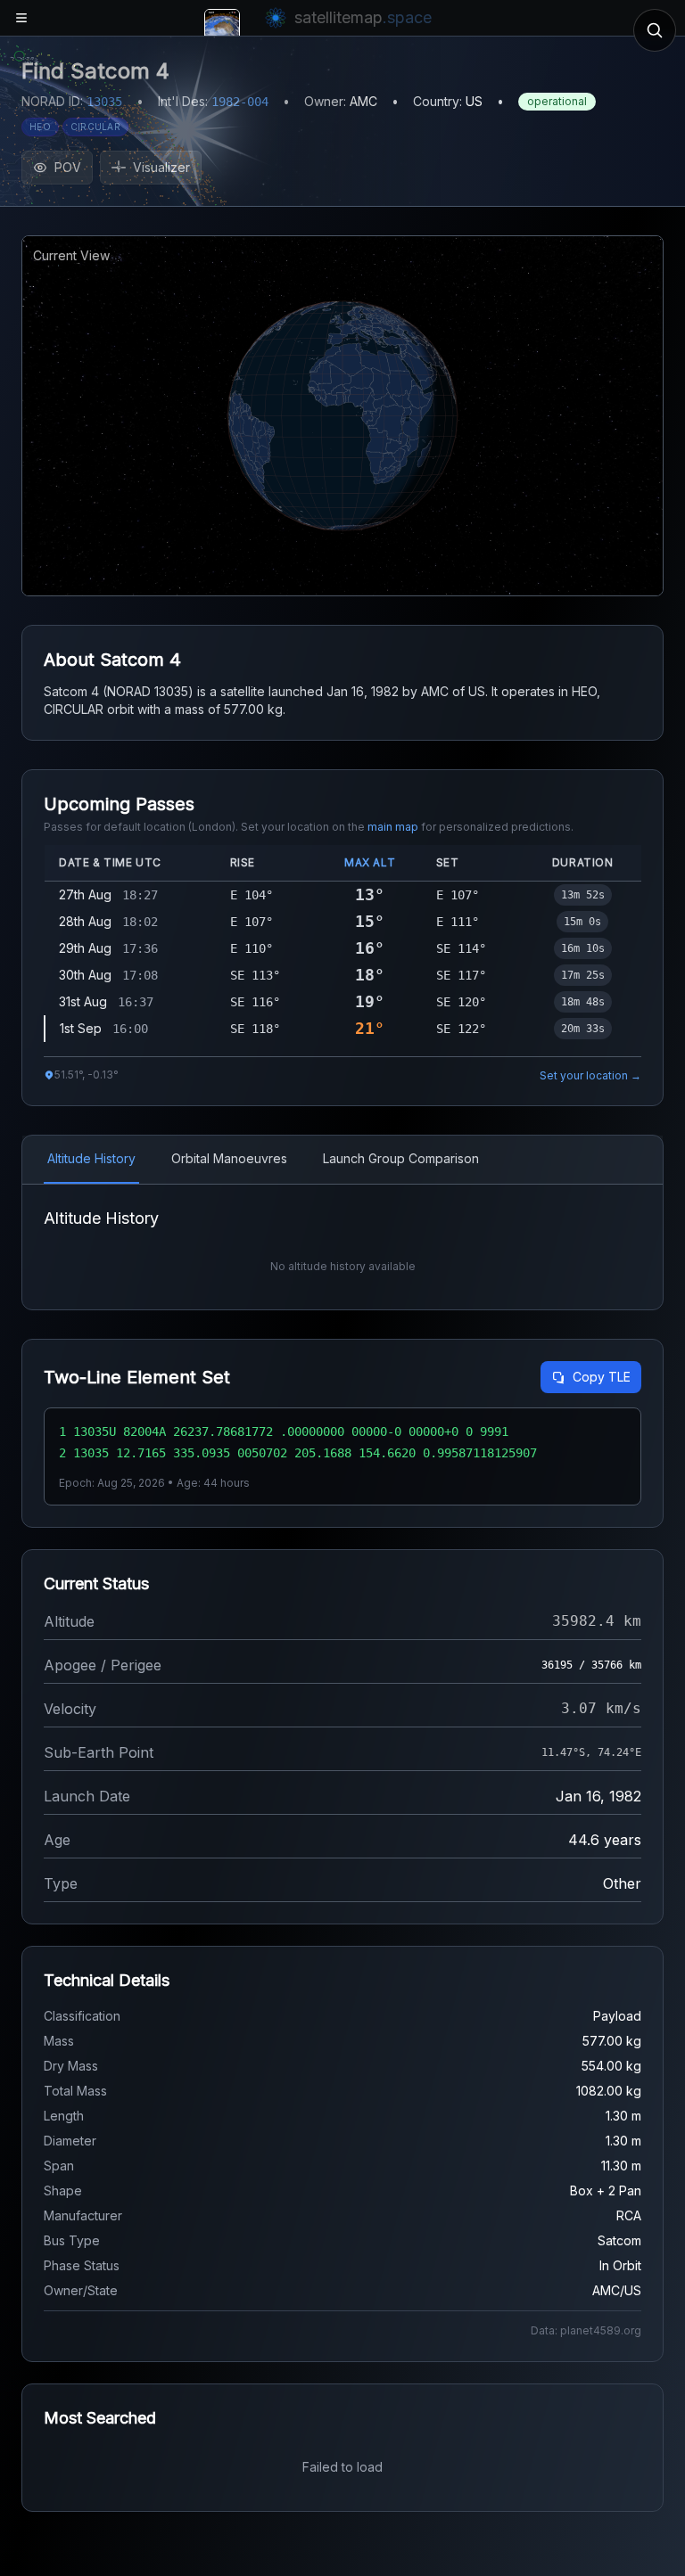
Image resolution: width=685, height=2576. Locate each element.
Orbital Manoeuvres (229, 1158)
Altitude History (91, 1158)
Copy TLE (602, 1377)
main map (393, 827)
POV (68, 167)
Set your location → (590, 1075)
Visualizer (161, 167)
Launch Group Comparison (401, 1158)
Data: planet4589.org (586, 2330)
